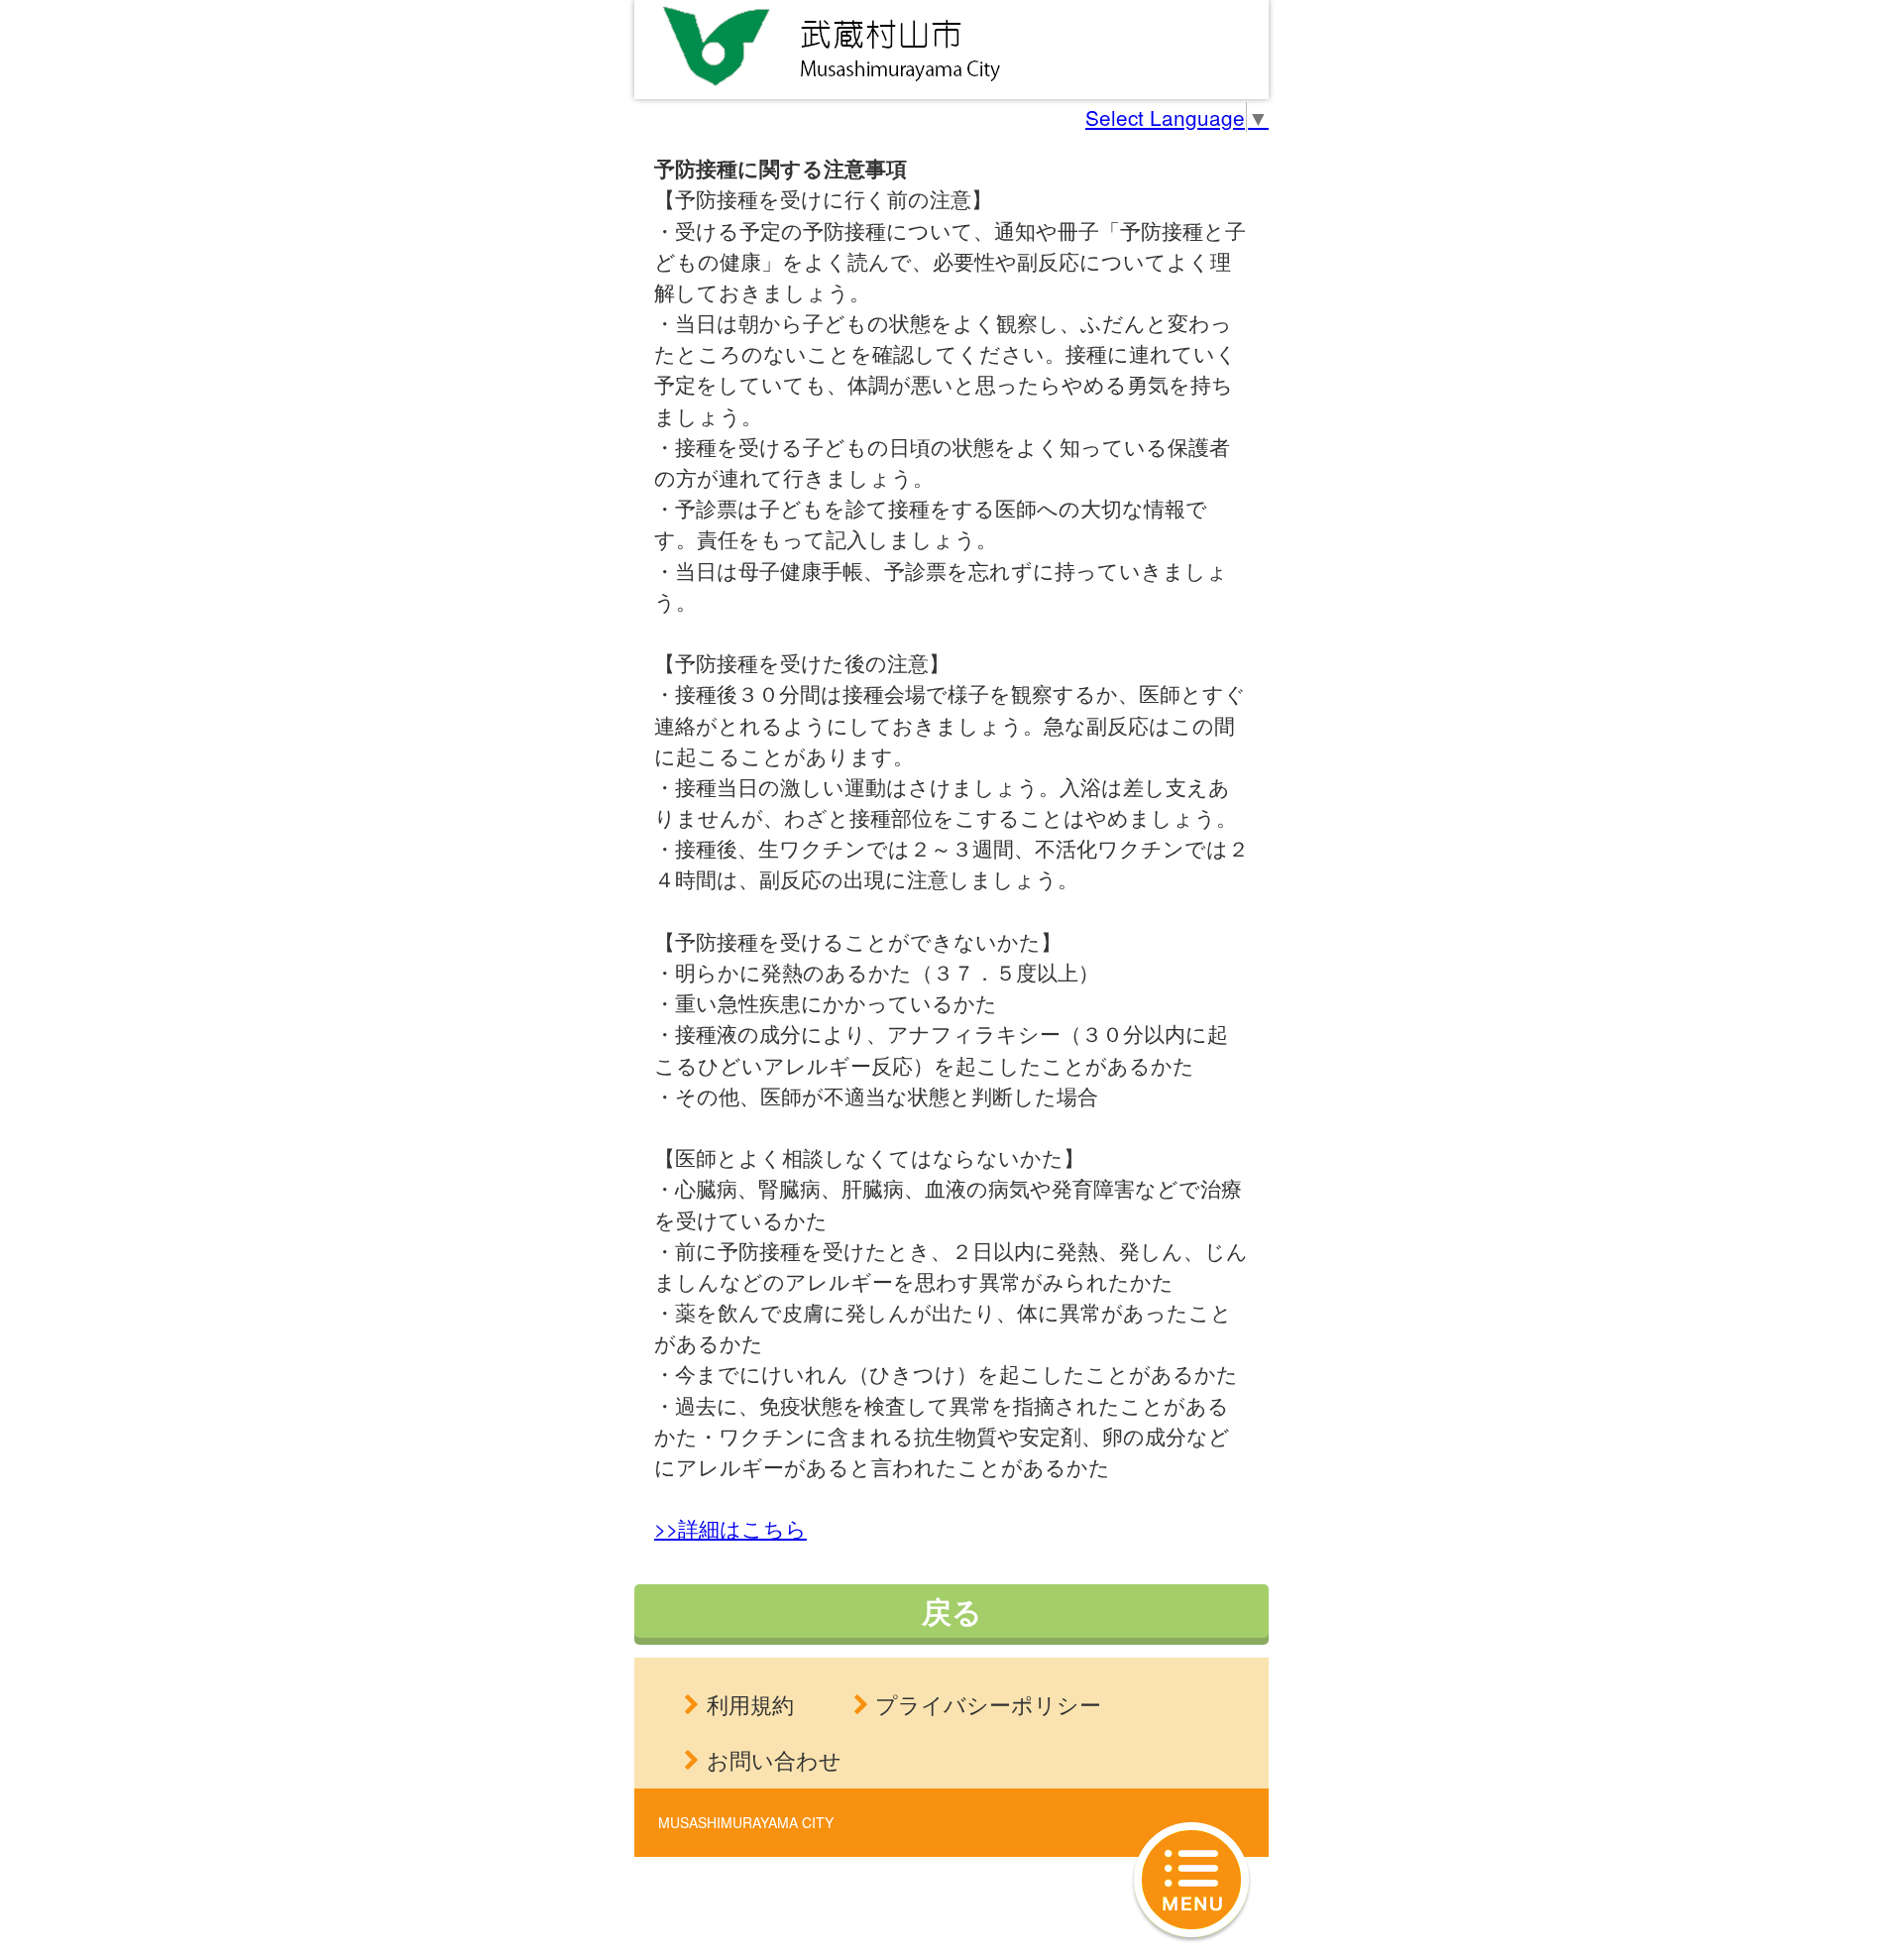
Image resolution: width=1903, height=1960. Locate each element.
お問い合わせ (774, 1759)
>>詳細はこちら (730, 1528)
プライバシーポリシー (988, 1704)
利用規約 (750, 1704)
